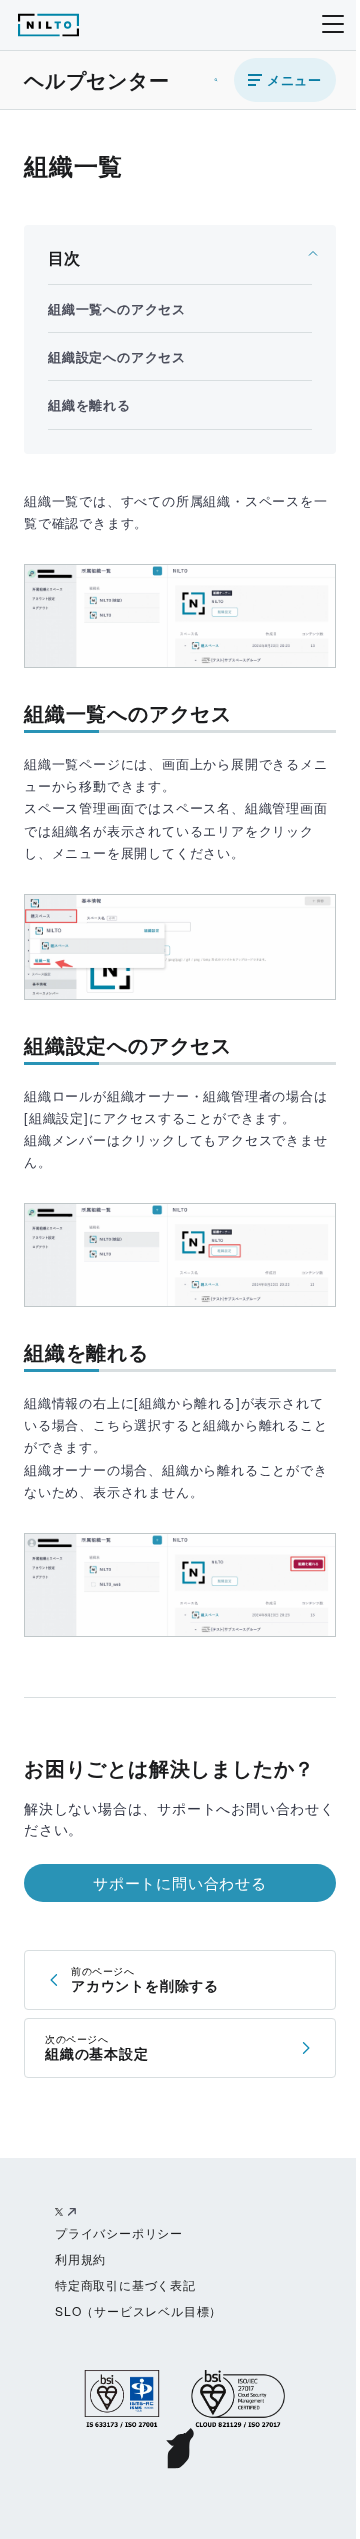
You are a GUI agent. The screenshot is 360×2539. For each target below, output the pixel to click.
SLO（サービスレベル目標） (138, 2310)
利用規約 (80, 2258)
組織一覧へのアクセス (117, 308)
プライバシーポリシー (119, 2232)
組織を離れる (89, 404)
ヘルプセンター (97, 79)
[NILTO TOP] (48, 28)
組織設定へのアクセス (117, 356)
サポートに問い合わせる (180, 1882)
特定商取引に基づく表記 (125, 2284)
